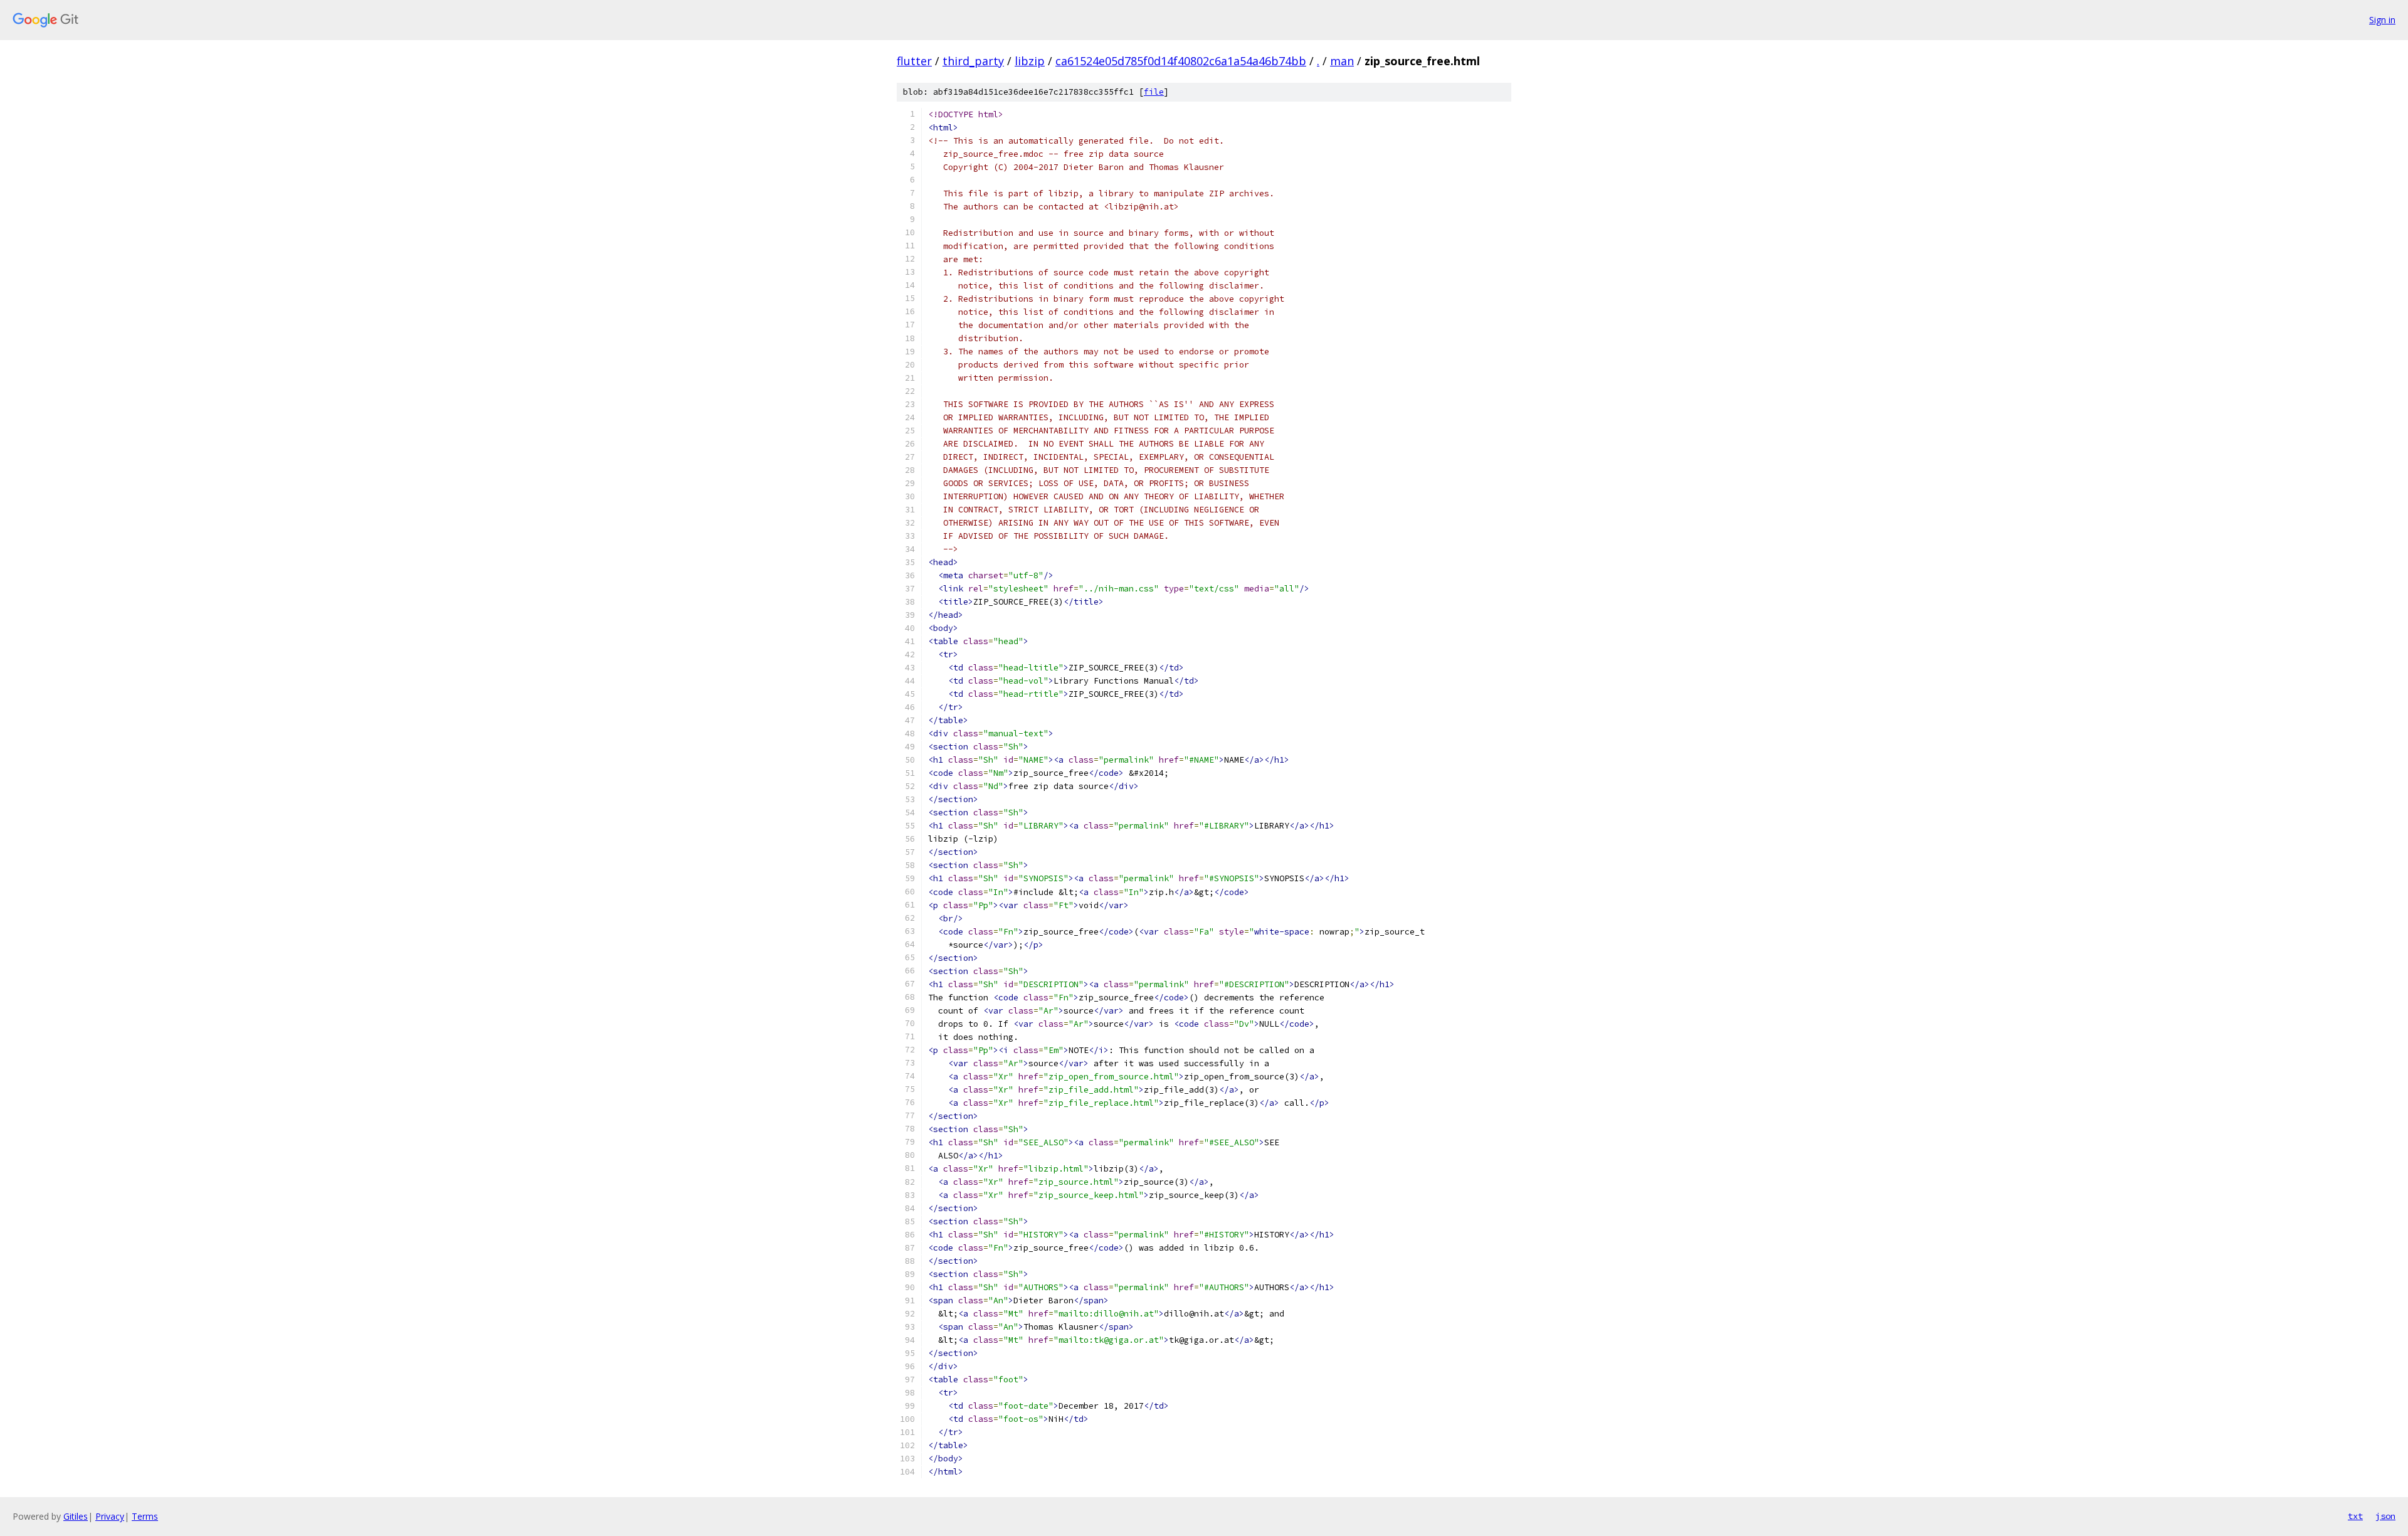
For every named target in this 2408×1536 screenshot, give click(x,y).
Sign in (2382, 20)
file (1154, 92)
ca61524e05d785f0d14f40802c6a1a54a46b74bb (1181, 61)
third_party (973, 61)
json (2385, 1516)
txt (2355, 1516)
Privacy (110, 1516)
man (1342, 61)
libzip (1030, 61)
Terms (145, 1516)
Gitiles (76, 1516)
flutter (914, 61)
